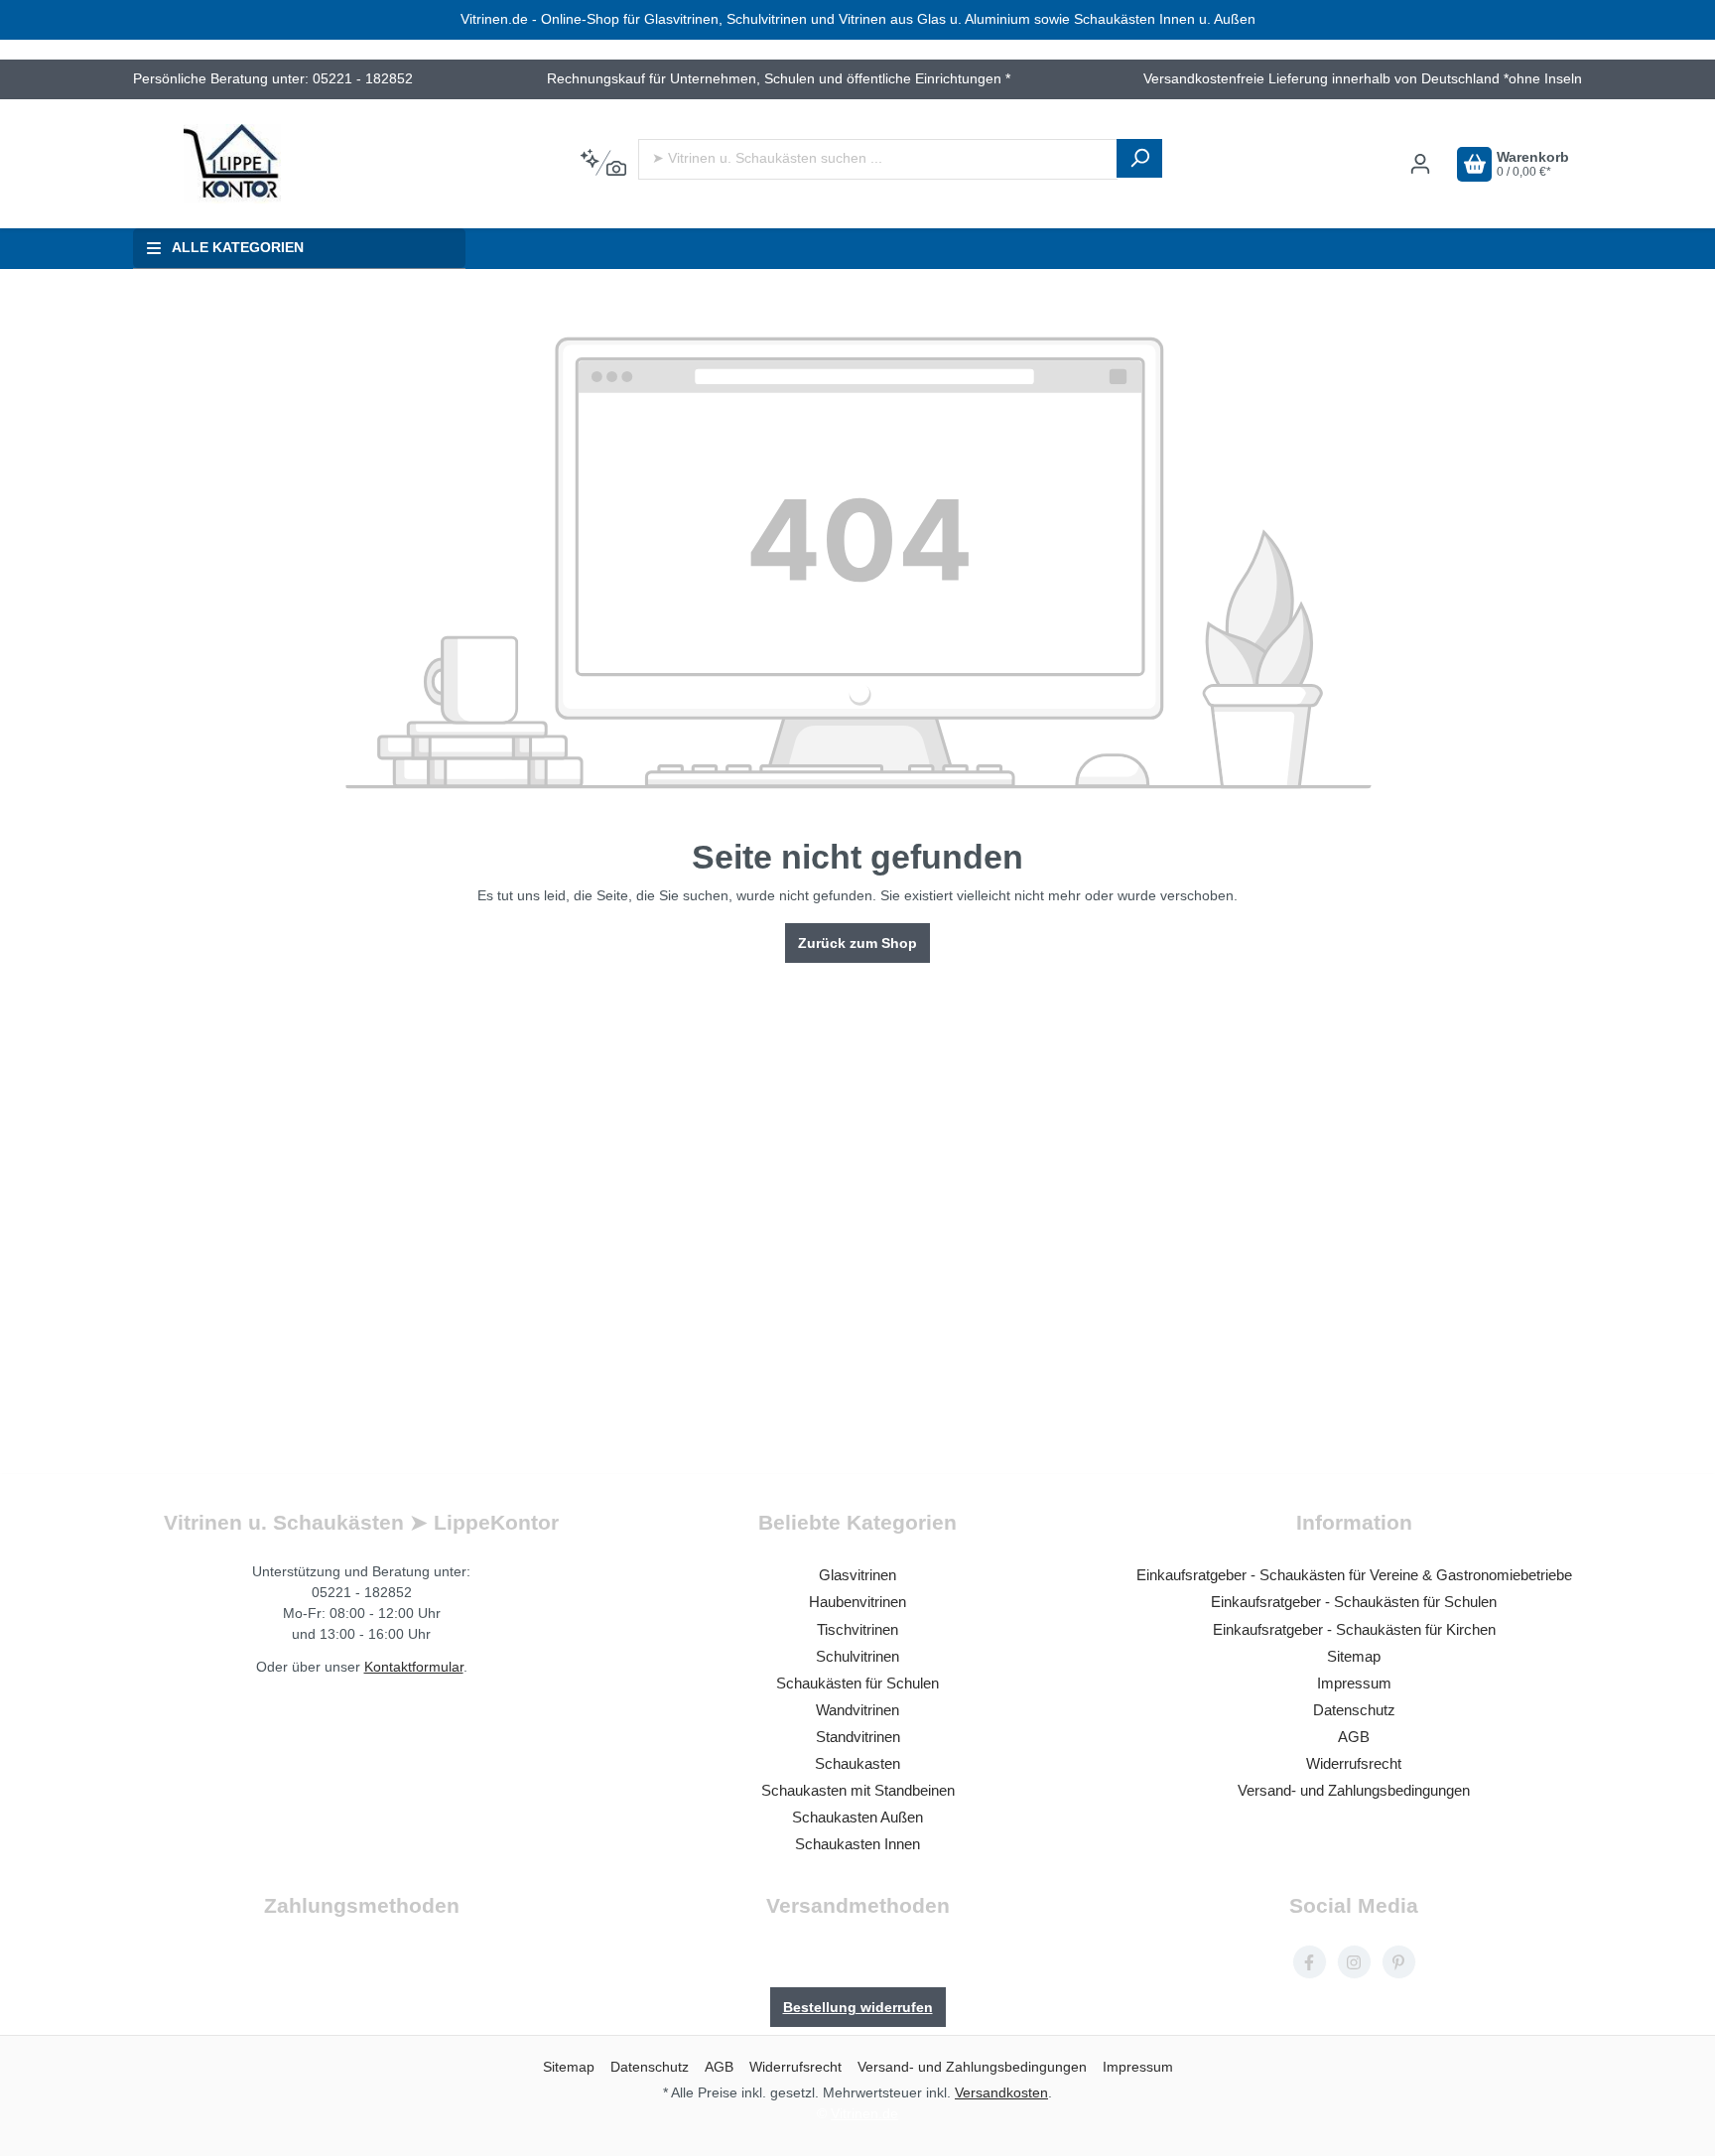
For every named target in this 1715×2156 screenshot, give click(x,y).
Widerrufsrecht (1354, 1763)
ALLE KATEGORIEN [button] (238, 248)
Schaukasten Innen (857, 1844)
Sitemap (1354, 1656)
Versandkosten (1001, 2092)
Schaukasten (857, 1763)
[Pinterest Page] (1399, 1962)
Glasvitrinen (857, 1575)
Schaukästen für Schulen (857, 1683)
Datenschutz (1354, 1710)
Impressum (1354, 1683)
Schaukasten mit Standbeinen (858, 1790)
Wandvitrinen (857, 1710)
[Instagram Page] (1354, 1962)
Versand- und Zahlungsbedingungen (1354, 1790)
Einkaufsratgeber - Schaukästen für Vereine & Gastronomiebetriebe (1354, 1575)
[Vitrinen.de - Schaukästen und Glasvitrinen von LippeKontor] (232, 164)
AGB (1354, 1737)
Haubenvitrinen (857, 1602)
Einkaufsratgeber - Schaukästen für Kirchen (1354, 1629)
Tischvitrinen (857, 1629)
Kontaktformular (414, 1667)
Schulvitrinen (857, 1656)
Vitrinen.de (864, 2113)
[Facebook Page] (1310, 1962)
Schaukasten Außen (857, 1817)
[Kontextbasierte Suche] (603, 164)
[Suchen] (1139, 158)
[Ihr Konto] (1420, 164)
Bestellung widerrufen (858, 2007)
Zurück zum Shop (857, 943)
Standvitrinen (858, 1737)
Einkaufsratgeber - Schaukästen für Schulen (1354, 1602)
